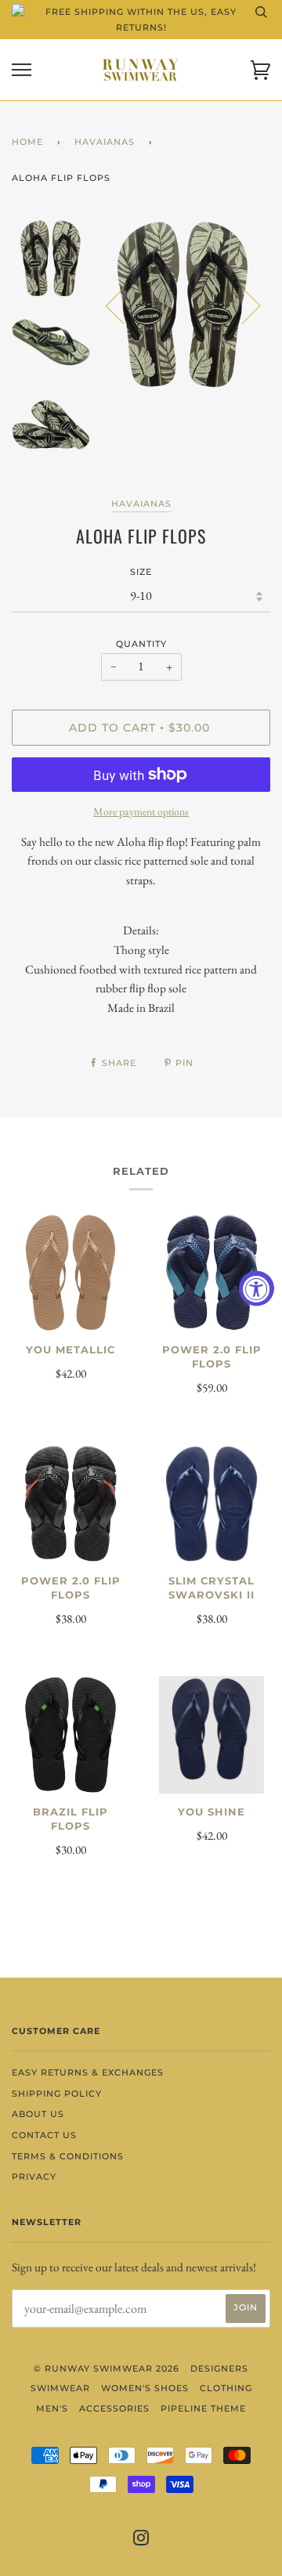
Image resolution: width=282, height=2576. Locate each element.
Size (141, 572)
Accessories (114, 2408)
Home (27, 142)
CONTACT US (44, 2135)
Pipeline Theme (203, 2408)
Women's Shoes (145, 2388)
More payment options (141, 811)
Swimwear (60, 2388)
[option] (184, 305)
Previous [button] (125, 305)
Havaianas (105, 142)
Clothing (226, 2388)
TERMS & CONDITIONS (68, 2156)
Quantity (141, 644)
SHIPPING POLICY (57, 2094)
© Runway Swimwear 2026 (107, 2368)
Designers (219, 2368)
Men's (52, 2408)
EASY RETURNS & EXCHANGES (88, 2072)
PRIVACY (34, 2177)
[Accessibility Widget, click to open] (257, 1288)
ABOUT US (38, 2114)
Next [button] (242, 305)
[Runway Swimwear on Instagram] (141, 2541)
